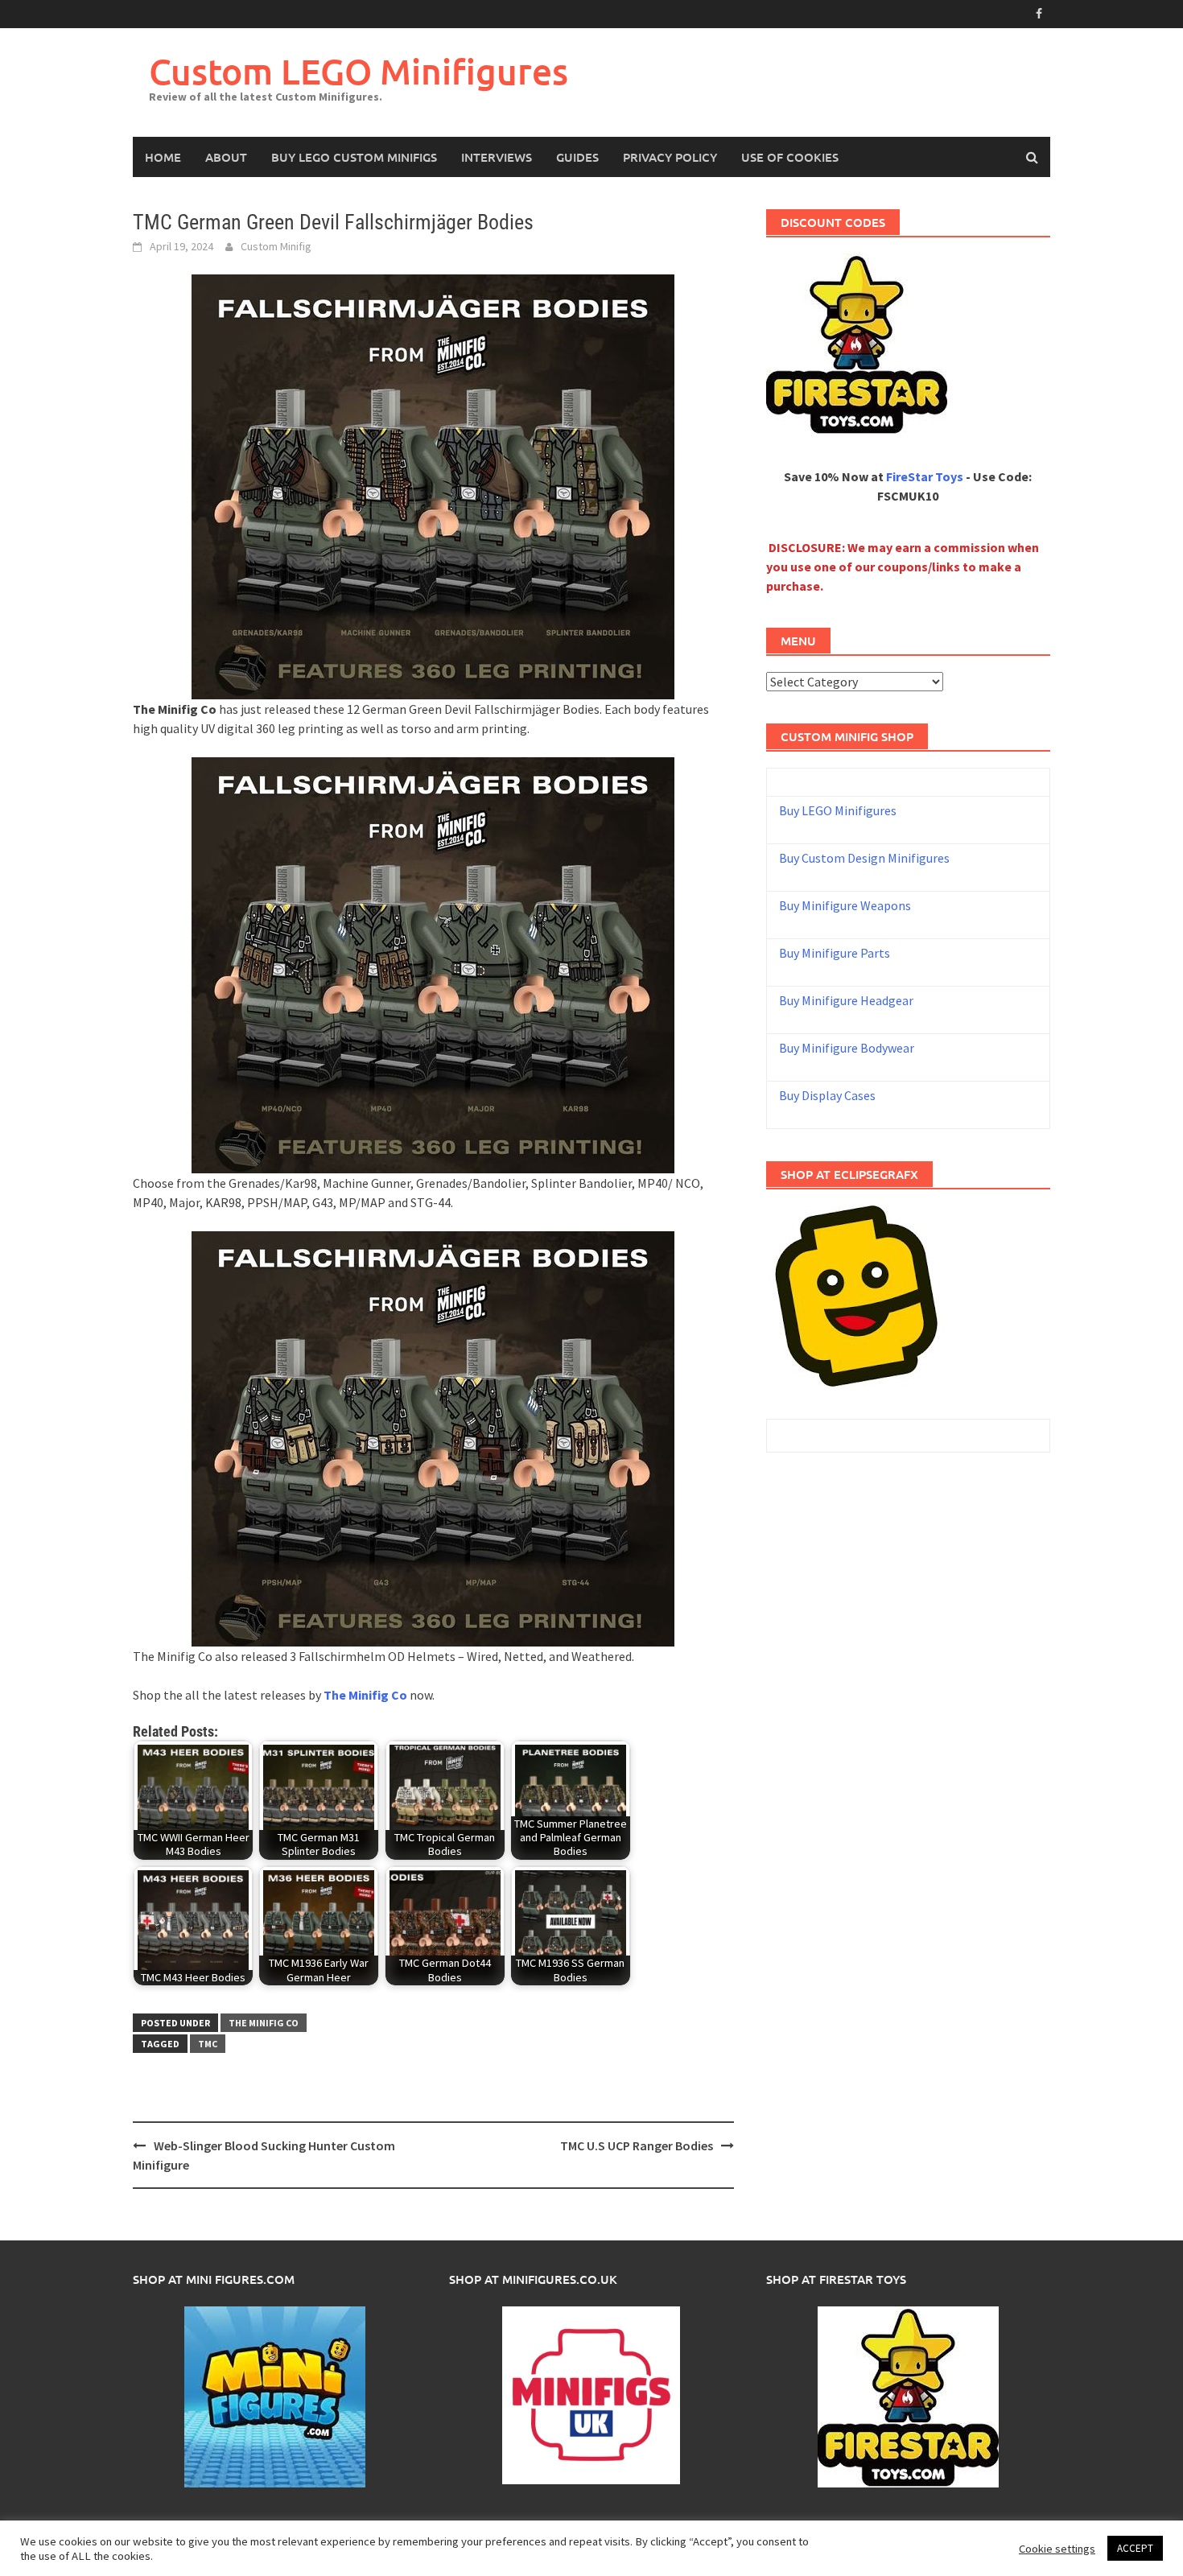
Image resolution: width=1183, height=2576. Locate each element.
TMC (208, 2044)
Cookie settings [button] (1057, 2549)
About (226, 157)
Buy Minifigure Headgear (846, 1000)
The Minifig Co (264, 2023)
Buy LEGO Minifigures (838, 810)
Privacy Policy (670, 157)
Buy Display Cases (827, 1095)
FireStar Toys (925, 476)
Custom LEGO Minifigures (359, 71)
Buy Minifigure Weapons (845, 905)
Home (163, 157)
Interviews (497, 157)
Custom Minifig (276, 246)
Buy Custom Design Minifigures (864, 858)
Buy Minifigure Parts (835, 953)
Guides (577, 157)
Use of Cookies (790, 157)
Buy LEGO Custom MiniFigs (354, 157)
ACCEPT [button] (1135, 2548)
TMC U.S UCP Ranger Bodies (637, 2145)
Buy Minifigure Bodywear (847, 1048)
